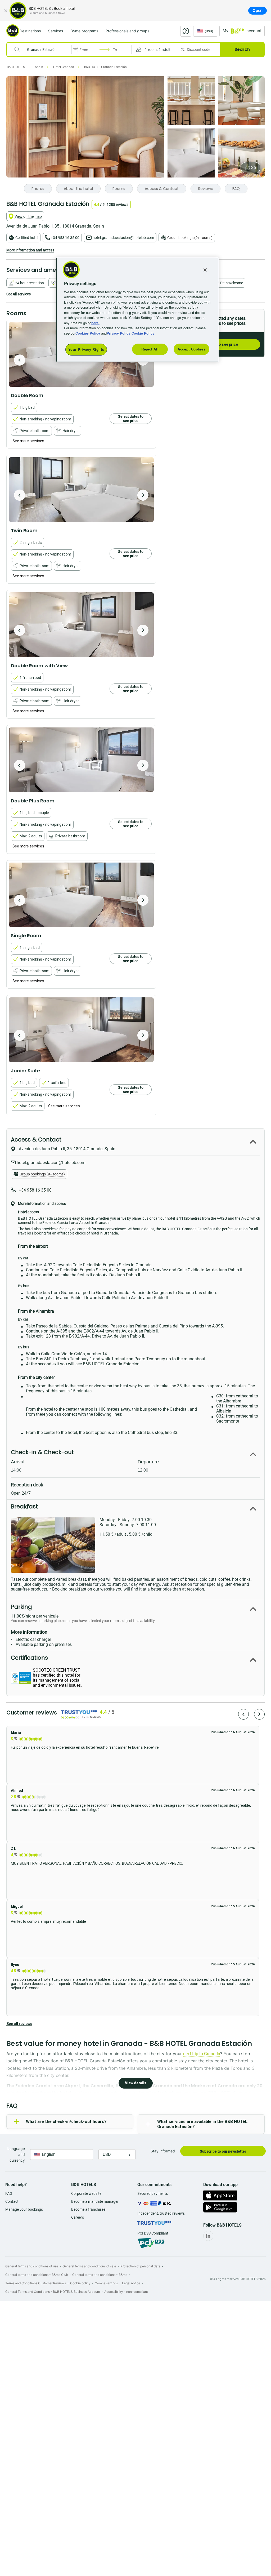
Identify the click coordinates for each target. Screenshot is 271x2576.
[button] (155, 50)
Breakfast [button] (24, 1506)
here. (95, 323)
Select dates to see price (131, 419)
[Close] (6, 11)
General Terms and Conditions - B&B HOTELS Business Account (53, 2292)
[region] (137, 310)
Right (143, 495)
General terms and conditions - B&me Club (37, 2275)
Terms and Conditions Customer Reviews (36, 2283)
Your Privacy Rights (86, 349)
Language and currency (16, 2154)
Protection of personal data (140, 2266)
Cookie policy (80, 2283)
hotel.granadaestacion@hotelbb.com (123, 238)
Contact (12, 2201)
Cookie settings (106, 2283)
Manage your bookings (24, 2209)
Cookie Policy (143, 333)
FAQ (9, 2193)
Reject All (150, 349)
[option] (81, 490)
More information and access (30, 250)
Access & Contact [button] (36, 1140)
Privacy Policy (118, 333)
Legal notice (131, 2283)
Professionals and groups (127, 31)
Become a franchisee (88, 2209)
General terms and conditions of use (32, 2266)
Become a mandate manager (95, 2201)
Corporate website (86, 2193)
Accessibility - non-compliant (126, 2292)
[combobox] (43, 50)
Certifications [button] (29, 1658)
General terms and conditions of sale (89, 2266)
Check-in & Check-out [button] (42, 1452)
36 (254, 168)
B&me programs (84, 31)
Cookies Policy (88, 333)
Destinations (30, 31)
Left (20, 360)
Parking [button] (21, 1607)
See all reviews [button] (19, 2024)
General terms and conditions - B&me (100, 2275)
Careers (78, 2217)
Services (56, 31)
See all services (19, 294)
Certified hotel (27, 238)
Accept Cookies (191, 349)
